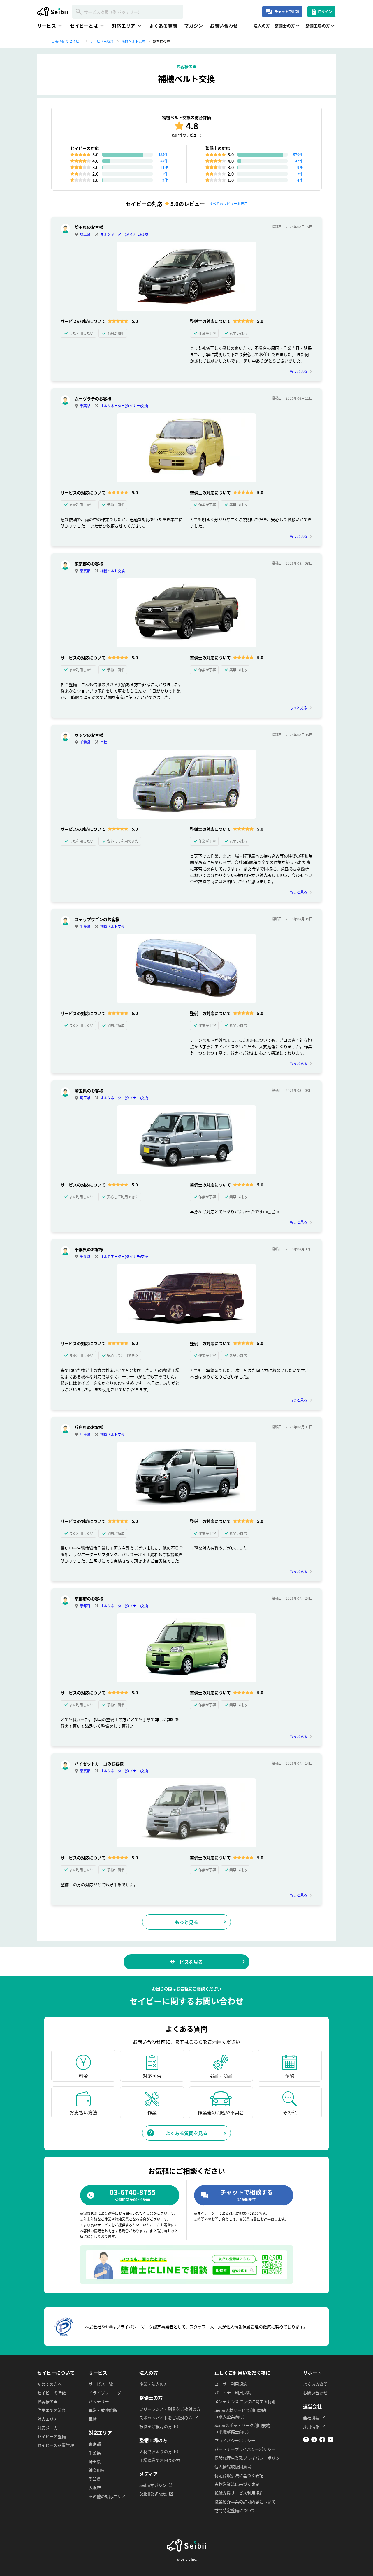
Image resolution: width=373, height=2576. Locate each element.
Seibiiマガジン (153, 2485)
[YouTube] (330, 2441)
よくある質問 (163, 26)
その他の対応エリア (107, 2496)
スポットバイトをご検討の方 (166, 2418)
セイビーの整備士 (54, 2436)
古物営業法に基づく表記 (237, 2484)
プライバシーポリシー (235, 2440)
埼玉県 (85, 234)
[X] (314, 2441)
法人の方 (262, 26)
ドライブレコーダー (107, 2393)
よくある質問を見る (186, 2133)
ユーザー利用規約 (231, 2384)
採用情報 (311, 2426)
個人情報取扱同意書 (233, 2467)
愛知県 (95, 2479)
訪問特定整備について (235, 2510)
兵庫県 (85, 1434)
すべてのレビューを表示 (229, 204)
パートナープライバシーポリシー (245, 2449)
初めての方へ (50, 2384)
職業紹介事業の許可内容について (245, 2501)
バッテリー (99, 2401)
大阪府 (95, 2488)
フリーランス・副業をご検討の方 (170, 2409)
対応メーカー (50, 2428)
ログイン (325, 11)
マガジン (193, 26)
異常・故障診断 (103, 2410)
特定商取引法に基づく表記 (239, 2475)
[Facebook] (322, 2441)
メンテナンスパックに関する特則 (245, 2401)
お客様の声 (47, 2401)
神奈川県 (97, 2470)
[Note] (306, 2441)
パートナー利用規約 (233, 2393)
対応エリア (47, 2419)
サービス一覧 (101, 2384)
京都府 (85, 1606)
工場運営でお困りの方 (160, 2460)
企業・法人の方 (154, 2384)
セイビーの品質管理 (56, 2445)
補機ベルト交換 (112, 571)
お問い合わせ (224, 26)
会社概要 (311, 2418)
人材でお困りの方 (156, 2451)
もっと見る (298, 371)
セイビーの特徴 (52, 2393)
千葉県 (85, 406)
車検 (104, 742)
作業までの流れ (52, 2410)
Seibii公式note (153, 2494)
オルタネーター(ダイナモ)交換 (124, 234)
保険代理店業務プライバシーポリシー (249, 2458)
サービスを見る (186, 1962)
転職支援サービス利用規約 (239, 2493)
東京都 (85, 571)
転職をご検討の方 (156, 2426)
